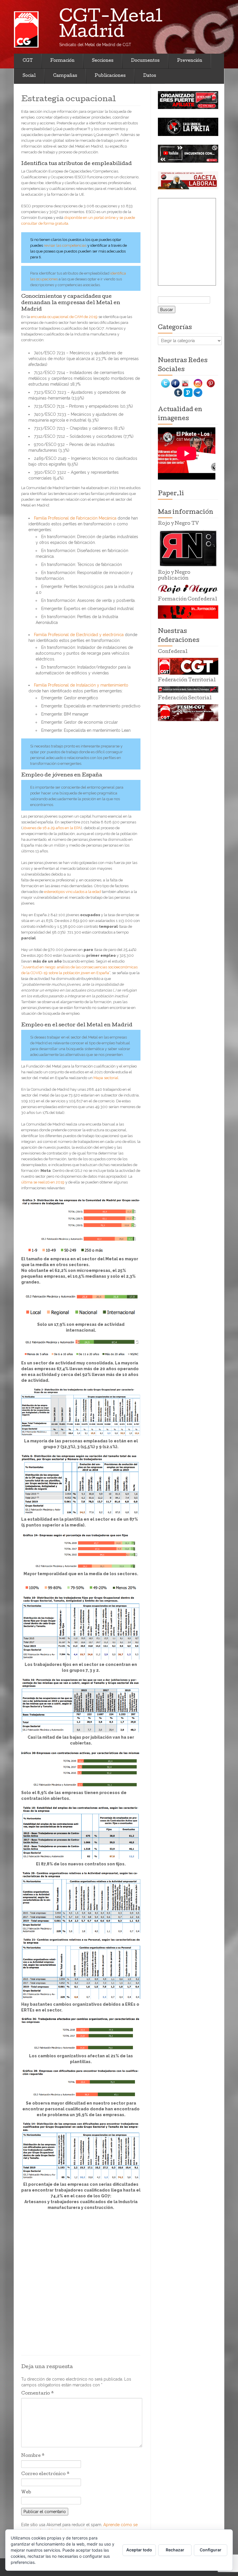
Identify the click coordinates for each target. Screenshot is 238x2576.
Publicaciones (110, 76)
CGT (28, 61)
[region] (188, 100)
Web (26, 2493)
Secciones (103, 61)
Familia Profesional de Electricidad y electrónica (79, 635)
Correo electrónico (45, 2474)
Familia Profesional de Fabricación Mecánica (75, 518)
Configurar (211, 2550)
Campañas (65, 76)
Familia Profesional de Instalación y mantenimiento (81, 685)
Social (29, 76)
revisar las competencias (65, 245)
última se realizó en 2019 (43, 1182)
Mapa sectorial (106, 1078)
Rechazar (175, 2550)
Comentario (38, 2394)
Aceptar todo (139, 2550)
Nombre (33, 2456)
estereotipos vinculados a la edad (73, 892)
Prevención (190, 61)
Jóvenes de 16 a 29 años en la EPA (52, 828)
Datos (150, 76)
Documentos (145, 61)
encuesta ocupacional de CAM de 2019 (64, 317)
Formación (62, 61)
